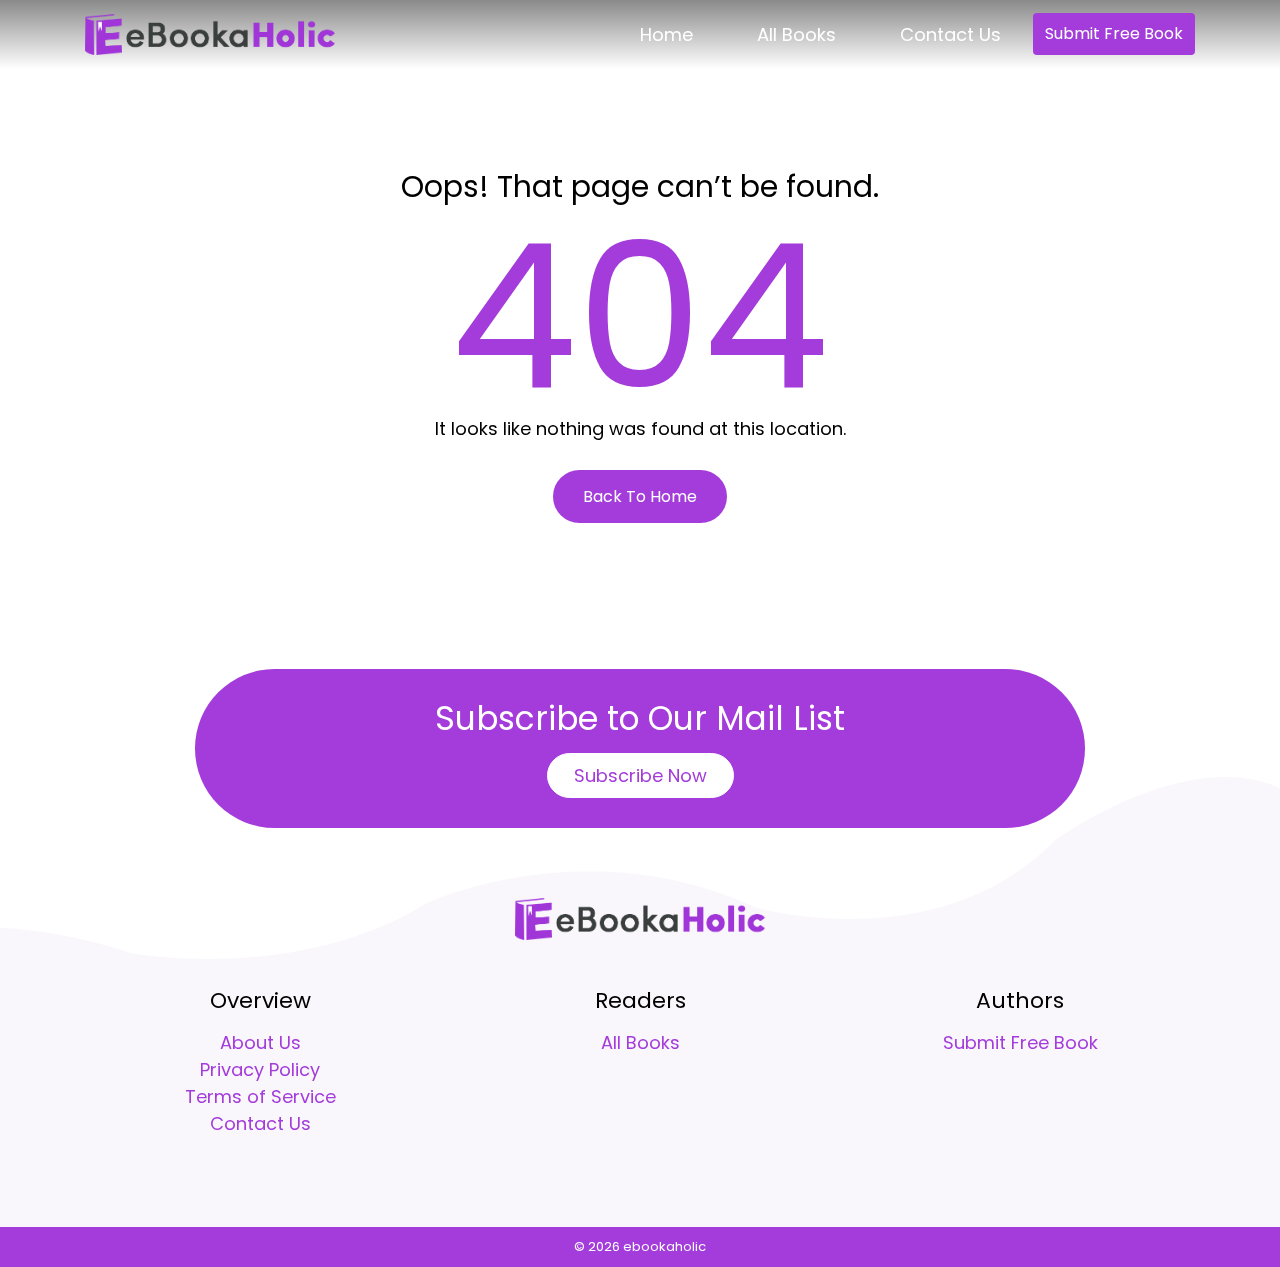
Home (666, 34)
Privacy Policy (260, 1069)
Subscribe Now (640, 775)
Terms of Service (260, 1096)
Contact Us (950, 34)
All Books (796, 34)
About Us (260, 1042)
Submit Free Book (1114, 33)
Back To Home (640, 496)
